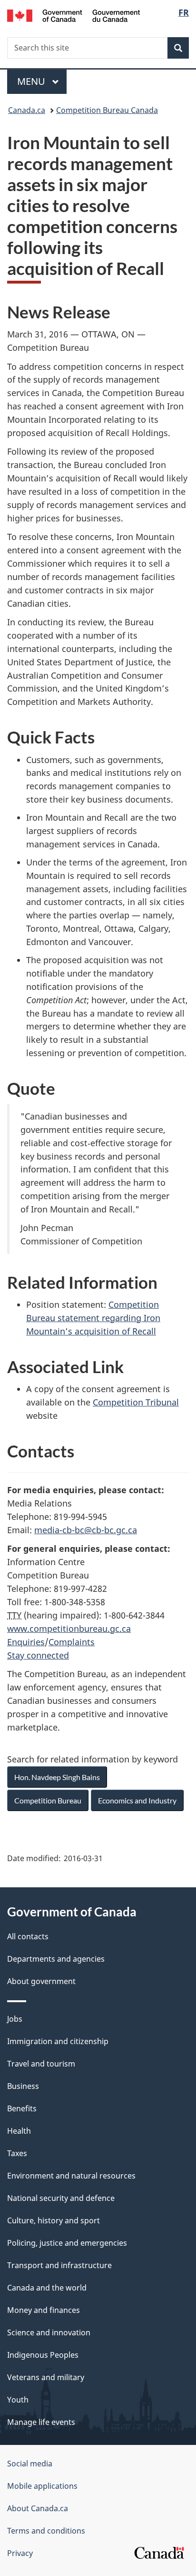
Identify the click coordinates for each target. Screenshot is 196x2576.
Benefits (22, 2108)
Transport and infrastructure (59, 2265)
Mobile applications (42, 2486)
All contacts (28, 1936)
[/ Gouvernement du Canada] (73, 15)
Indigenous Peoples (43, 2355)
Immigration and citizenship (58, 2041)
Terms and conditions (46, 2531)
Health (19, 2131)
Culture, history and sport (54, 2220)
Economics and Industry (137, 1800)
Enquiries (26, 1642)
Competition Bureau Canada (107, 110)
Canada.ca (27, 110)
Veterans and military (46, 2377)
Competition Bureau (48, 1800)
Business (23, 2086)
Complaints (72, 1642)
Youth (18, 2400)
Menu (32, 81)
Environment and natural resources (71, 2176)
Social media (30, 2464)
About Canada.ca (38, 2508)
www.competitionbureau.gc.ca (69, 1629)
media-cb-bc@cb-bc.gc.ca (86, 1530)
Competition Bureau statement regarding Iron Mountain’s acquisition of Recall (93, 1318)
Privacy (20, 2553)
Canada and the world (47, 2288)
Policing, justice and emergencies (67, 2243)
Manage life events (41, 2422)
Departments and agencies (56, 1959)
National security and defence (61, 2198)
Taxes (17, 2153)
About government (41, 1981)
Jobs (15, 2019)
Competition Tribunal (136, 1402)
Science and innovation (49, 2332)
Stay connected (38, 1655)
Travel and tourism (41, 2064)
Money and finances (44, 2310)
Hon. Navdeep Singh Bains (57, 1777)
